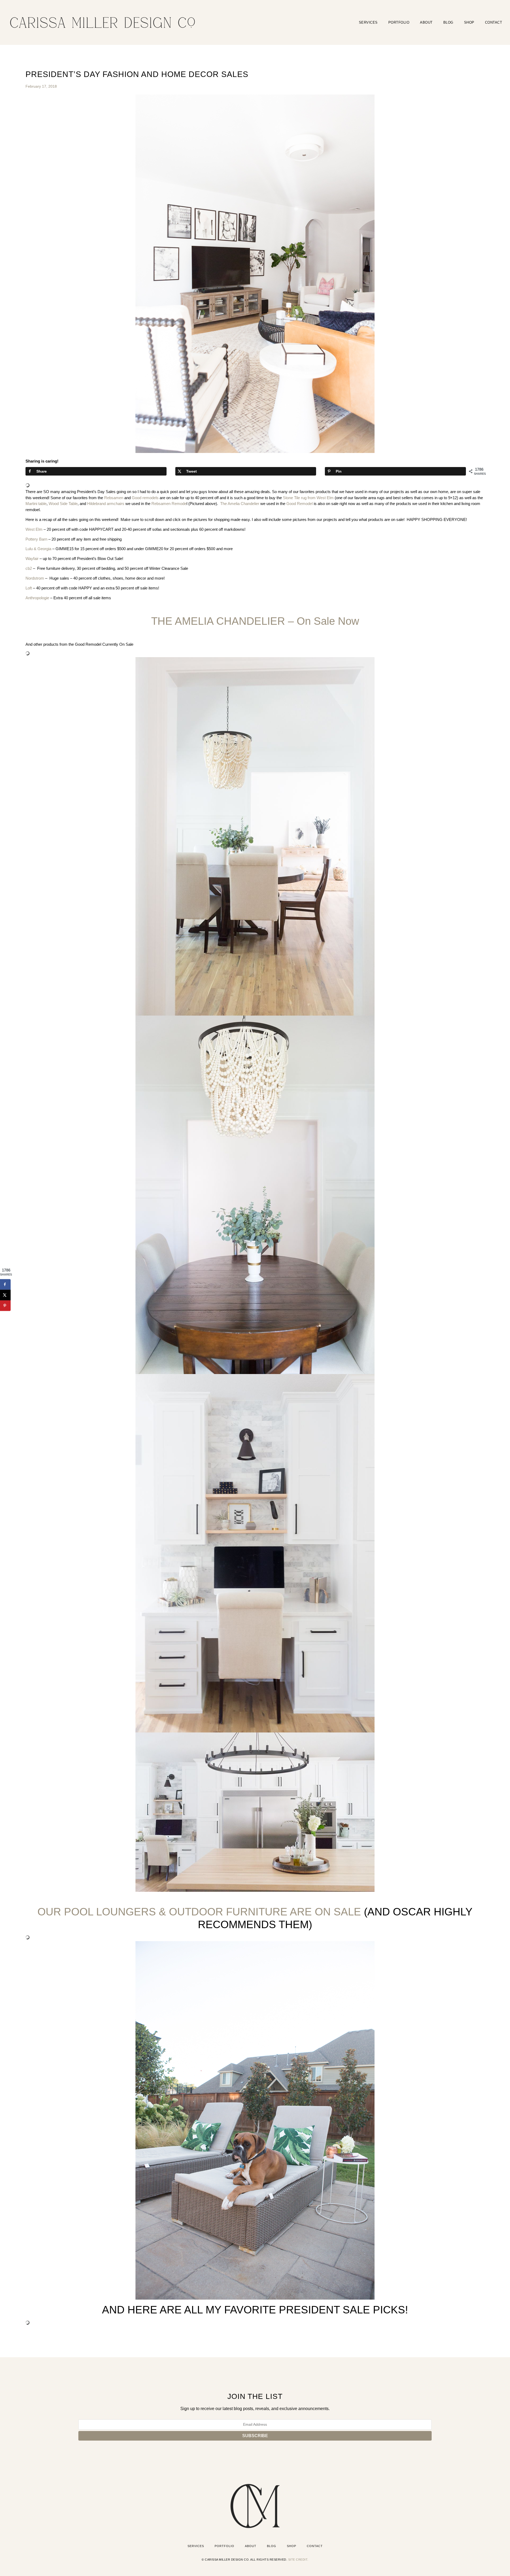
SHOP (469, 22)
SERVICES (368, 22)
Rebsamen (114, 498)
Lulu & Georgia (38, 549)
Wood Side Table (63, 504)
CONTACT (494, 22)
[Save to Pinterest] (5, 1306)
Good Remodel (299, 504)
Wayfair (32, 559)
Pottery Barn (36, 539)
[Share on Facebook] (5, 1284)
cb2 (29, 568)
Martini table (36, 504)
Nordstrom (35, 578)
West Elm (34, 529)
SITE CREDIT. (298, 2560)
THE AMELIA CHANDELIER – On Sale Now (255, 621)
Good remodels (145, 498)
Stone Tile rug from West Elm (308, 498)
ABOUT (426, 22)
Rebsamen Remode (169, 504)
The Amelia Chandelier (240, 504)
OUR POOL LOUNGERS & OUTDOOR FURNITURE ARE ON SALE (199, 1912)
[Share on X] (5, 1295)
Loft (29, 588)
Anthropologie (37, 598)
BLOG (448, 22)
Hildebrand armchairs (106, 504)
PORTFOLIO (399, 22)
